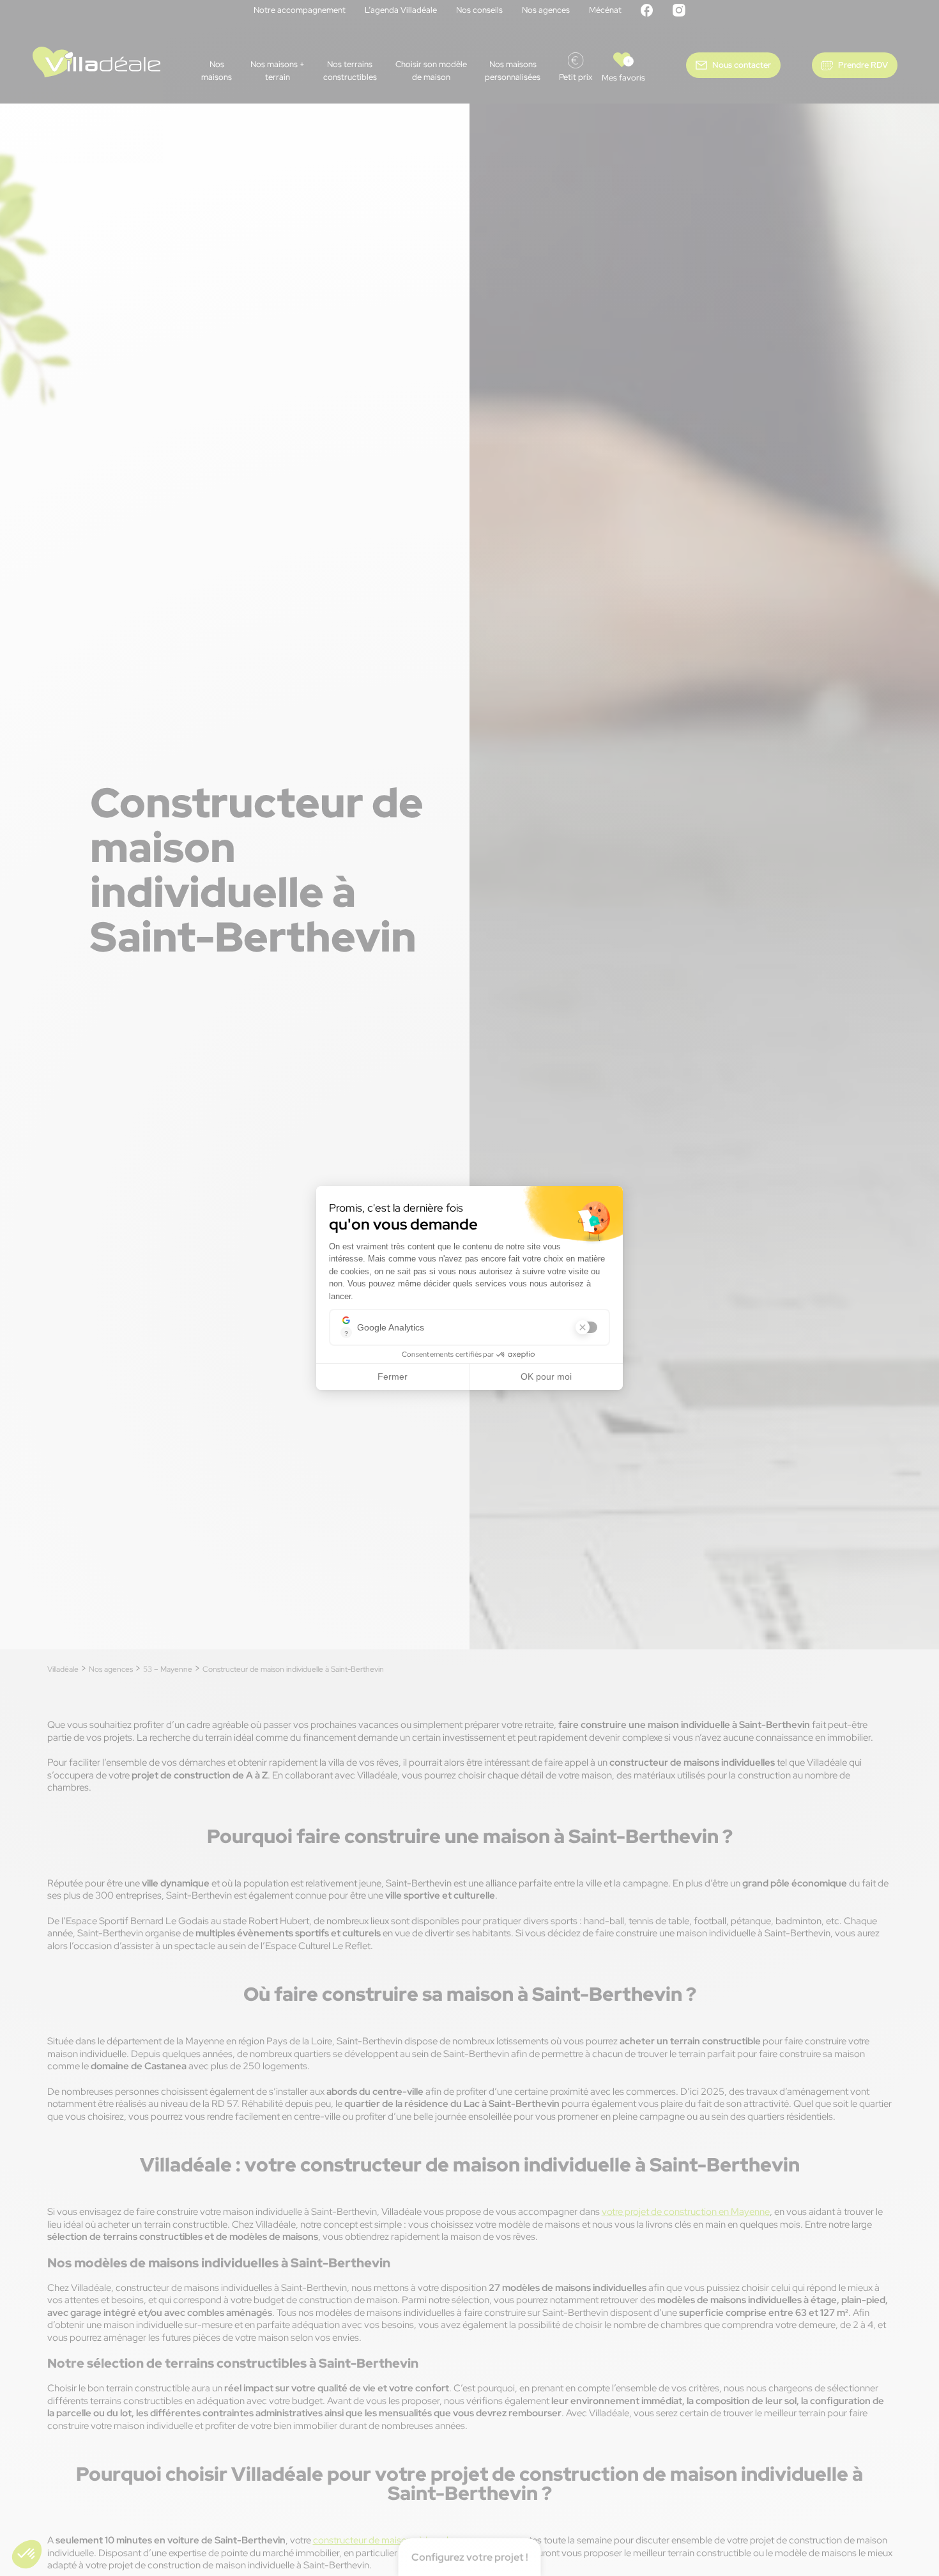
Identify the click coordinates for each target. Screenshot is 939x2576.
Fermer (393, 1377)
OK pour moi (546, 1377)
